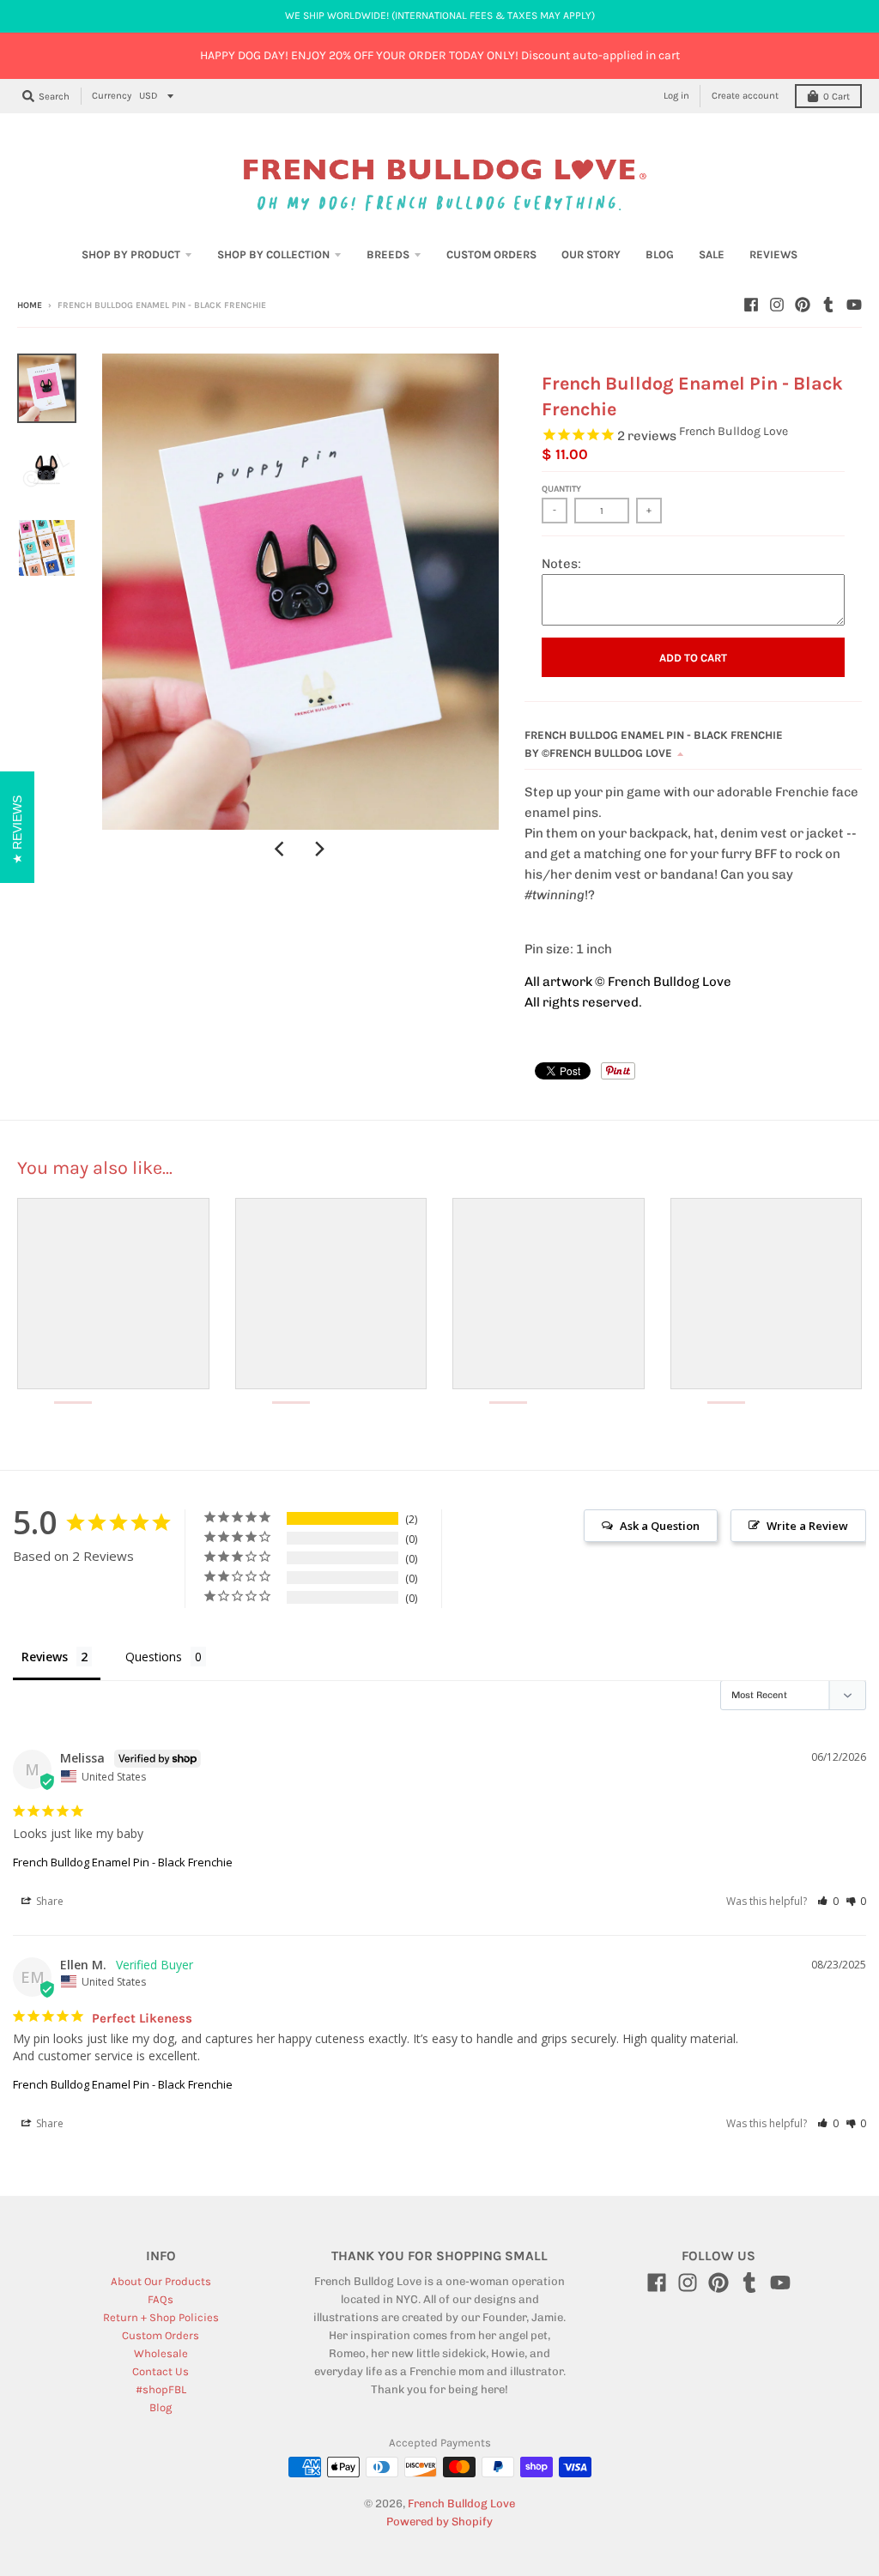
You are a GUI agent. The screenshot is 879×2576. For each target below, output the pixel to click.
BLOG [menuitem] (660, 254)
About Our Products (161, 2281)
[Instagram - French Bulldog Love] (777, 305)
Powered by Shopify (439, 2522)
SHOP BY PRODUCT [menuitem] (131, 254)
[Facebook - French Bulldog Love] (751, 305)
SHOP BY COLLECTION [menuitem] (273, 254)
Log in (676, 96)
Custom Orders (161, 2335)
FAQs (161, 2299)
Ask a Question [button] (660, 1526)
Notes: (561, 564)
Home (30, 305)
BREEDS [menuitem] (388, 254)
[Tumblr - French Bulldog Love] (828, 305)
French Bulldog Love (734, 431)
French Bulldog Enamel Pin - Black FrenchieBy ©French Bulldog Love (654, 744)
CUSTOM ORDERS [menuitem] (491, 254)
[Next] (319, 849)
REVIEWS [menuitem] (773, 254)
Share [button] (48, 1901)
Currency (112, 96)
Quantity (561, 489)
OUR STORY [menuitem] (591, 254)
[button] (828, 1901)
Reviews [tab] (45, 1657)
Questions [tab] (154, 1657)
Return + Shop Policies (161, 2317)
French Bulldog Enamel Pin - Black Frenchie (123, 1862)
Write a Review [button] (807, 1526)
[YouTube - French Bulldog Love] (854, 305)
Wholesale (161, 2353)
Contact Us (161, 2371)
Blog (161, 2407)
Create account (745, 96)
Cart (837, 97)
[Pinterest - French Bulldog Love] (803, 305)
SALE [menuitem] (712, 254)
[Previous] (282, 849)
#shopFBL (161, 2389)
